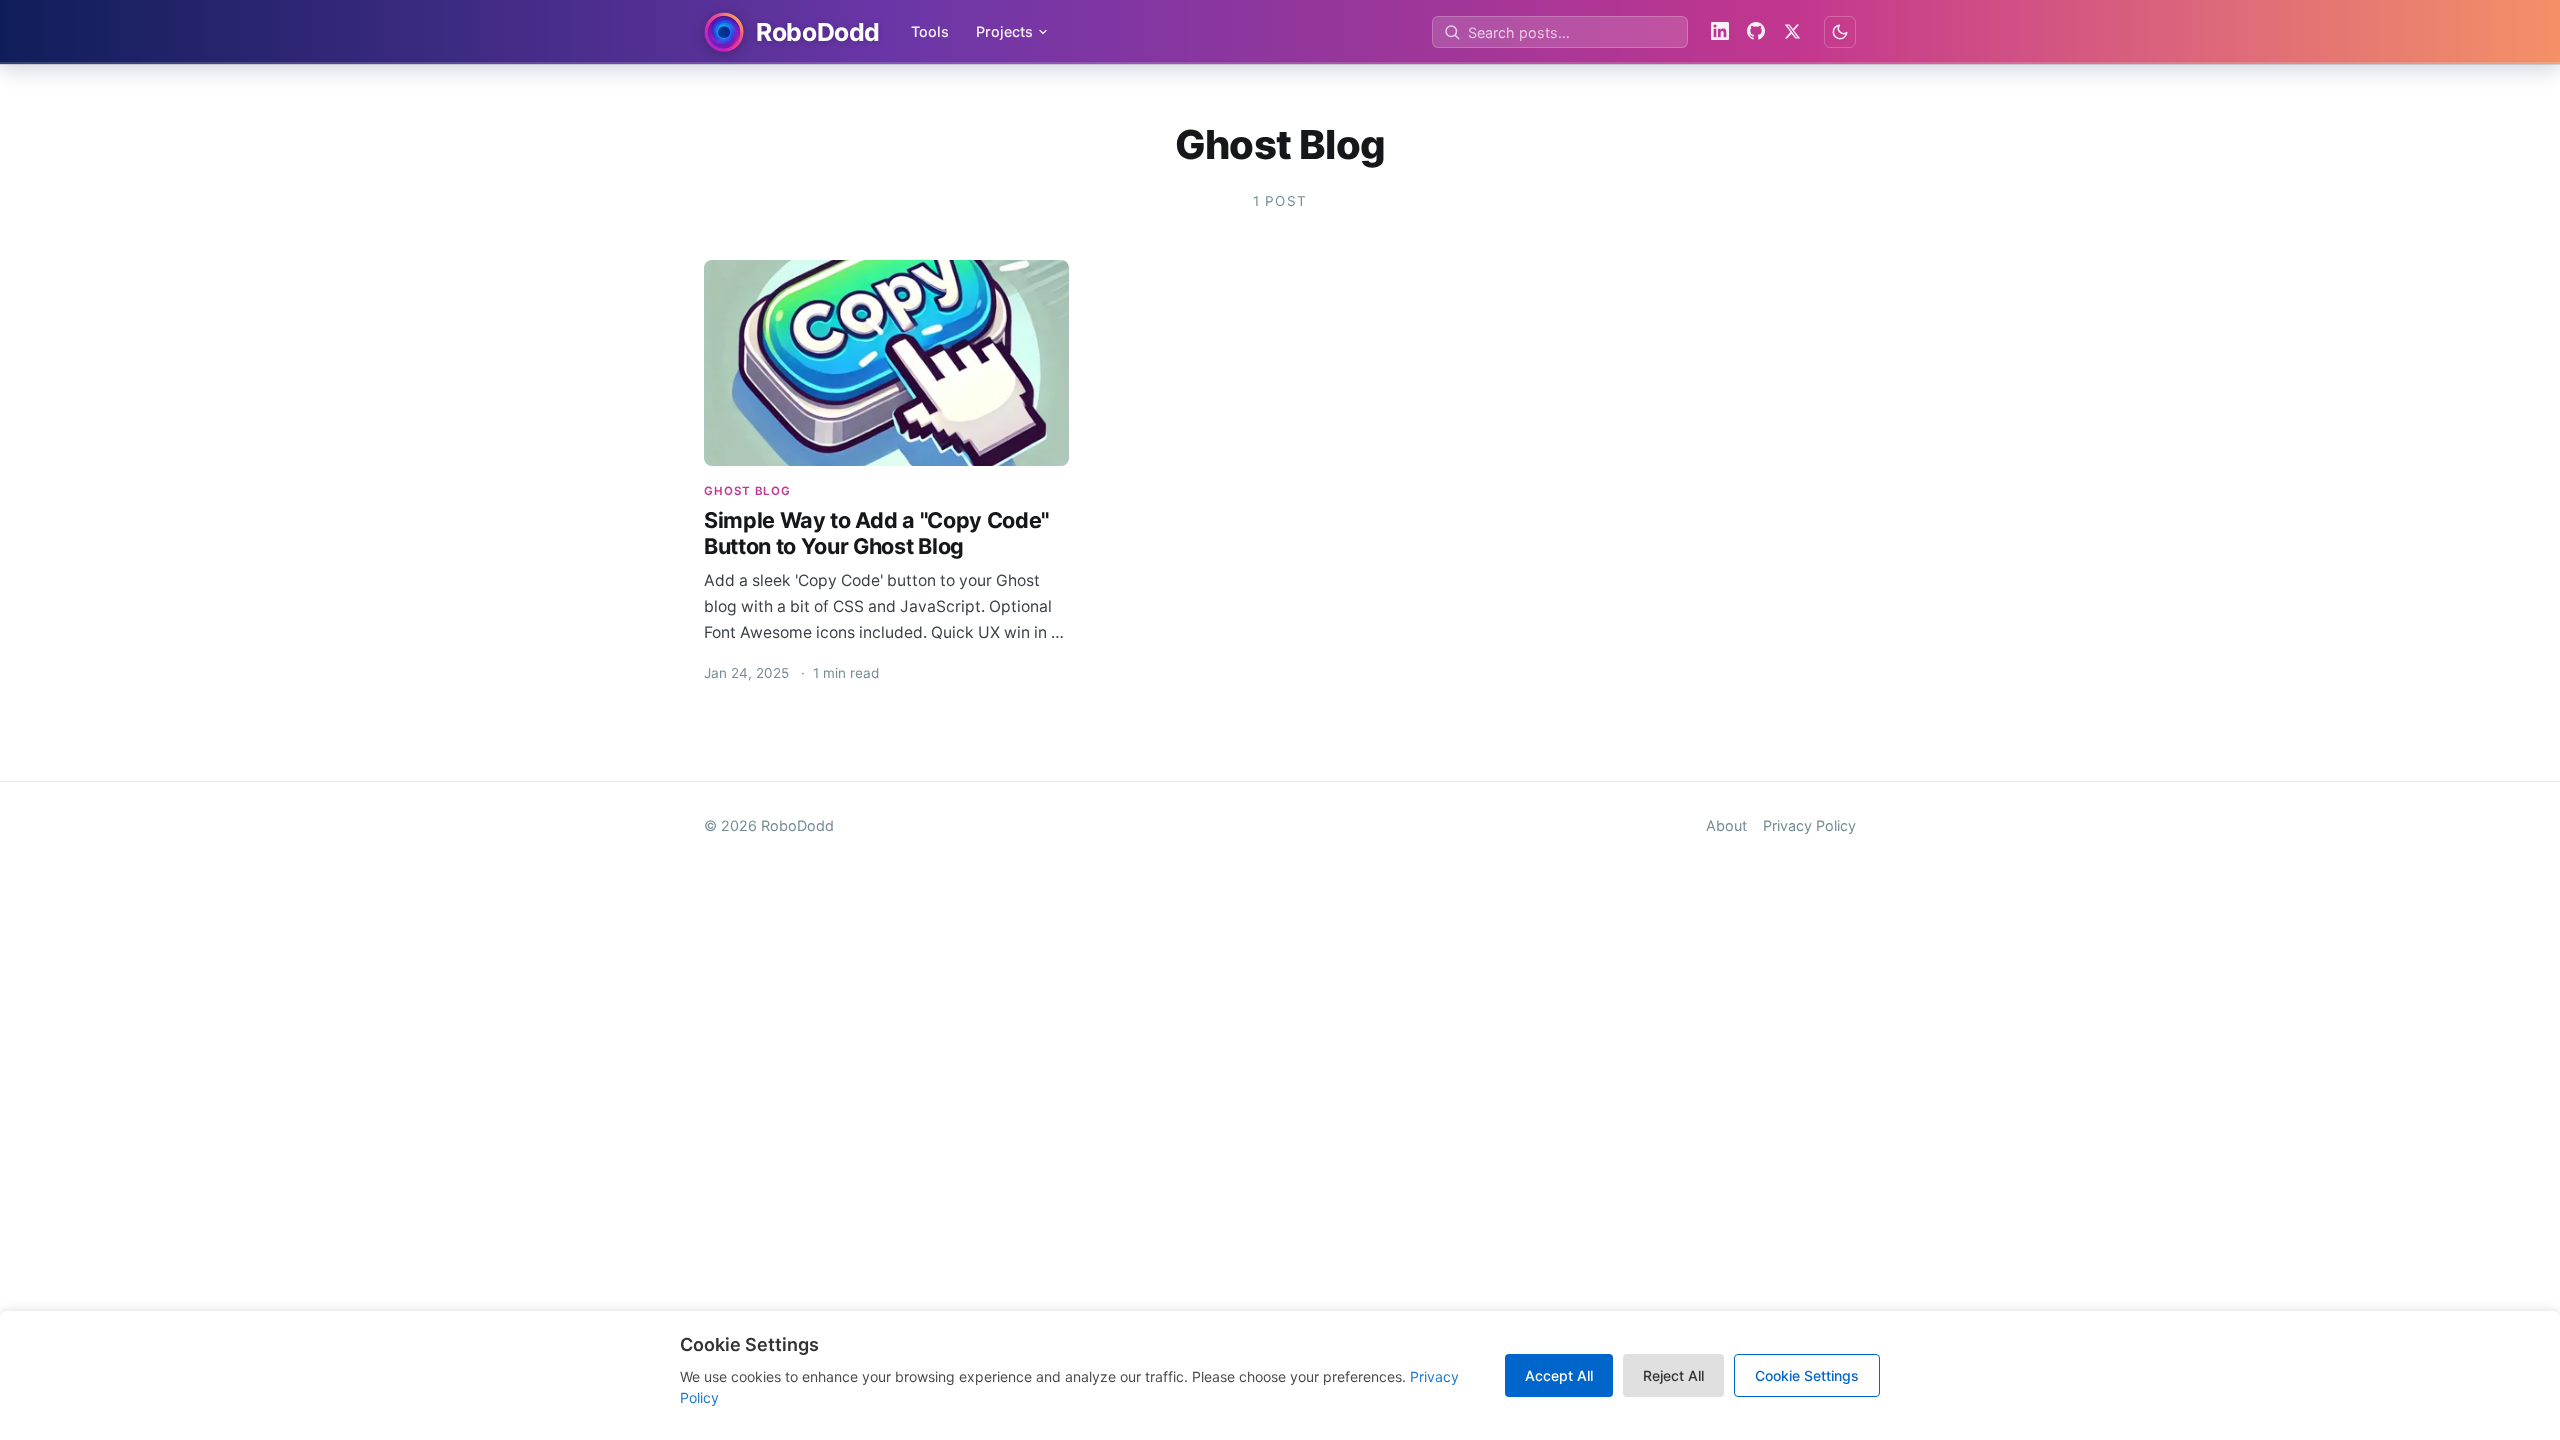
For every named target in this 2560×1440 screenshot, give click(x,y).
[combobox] (1560, 32)
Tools (930, 31)
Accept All (1559, 1375)
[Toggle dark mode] (1840, 32)
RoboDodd (797, 825)
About (1726, 825)
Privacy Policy (1809, 825)
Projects (1004, 31)
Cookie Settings (1807, 1375)
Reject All (1673, 1375)
